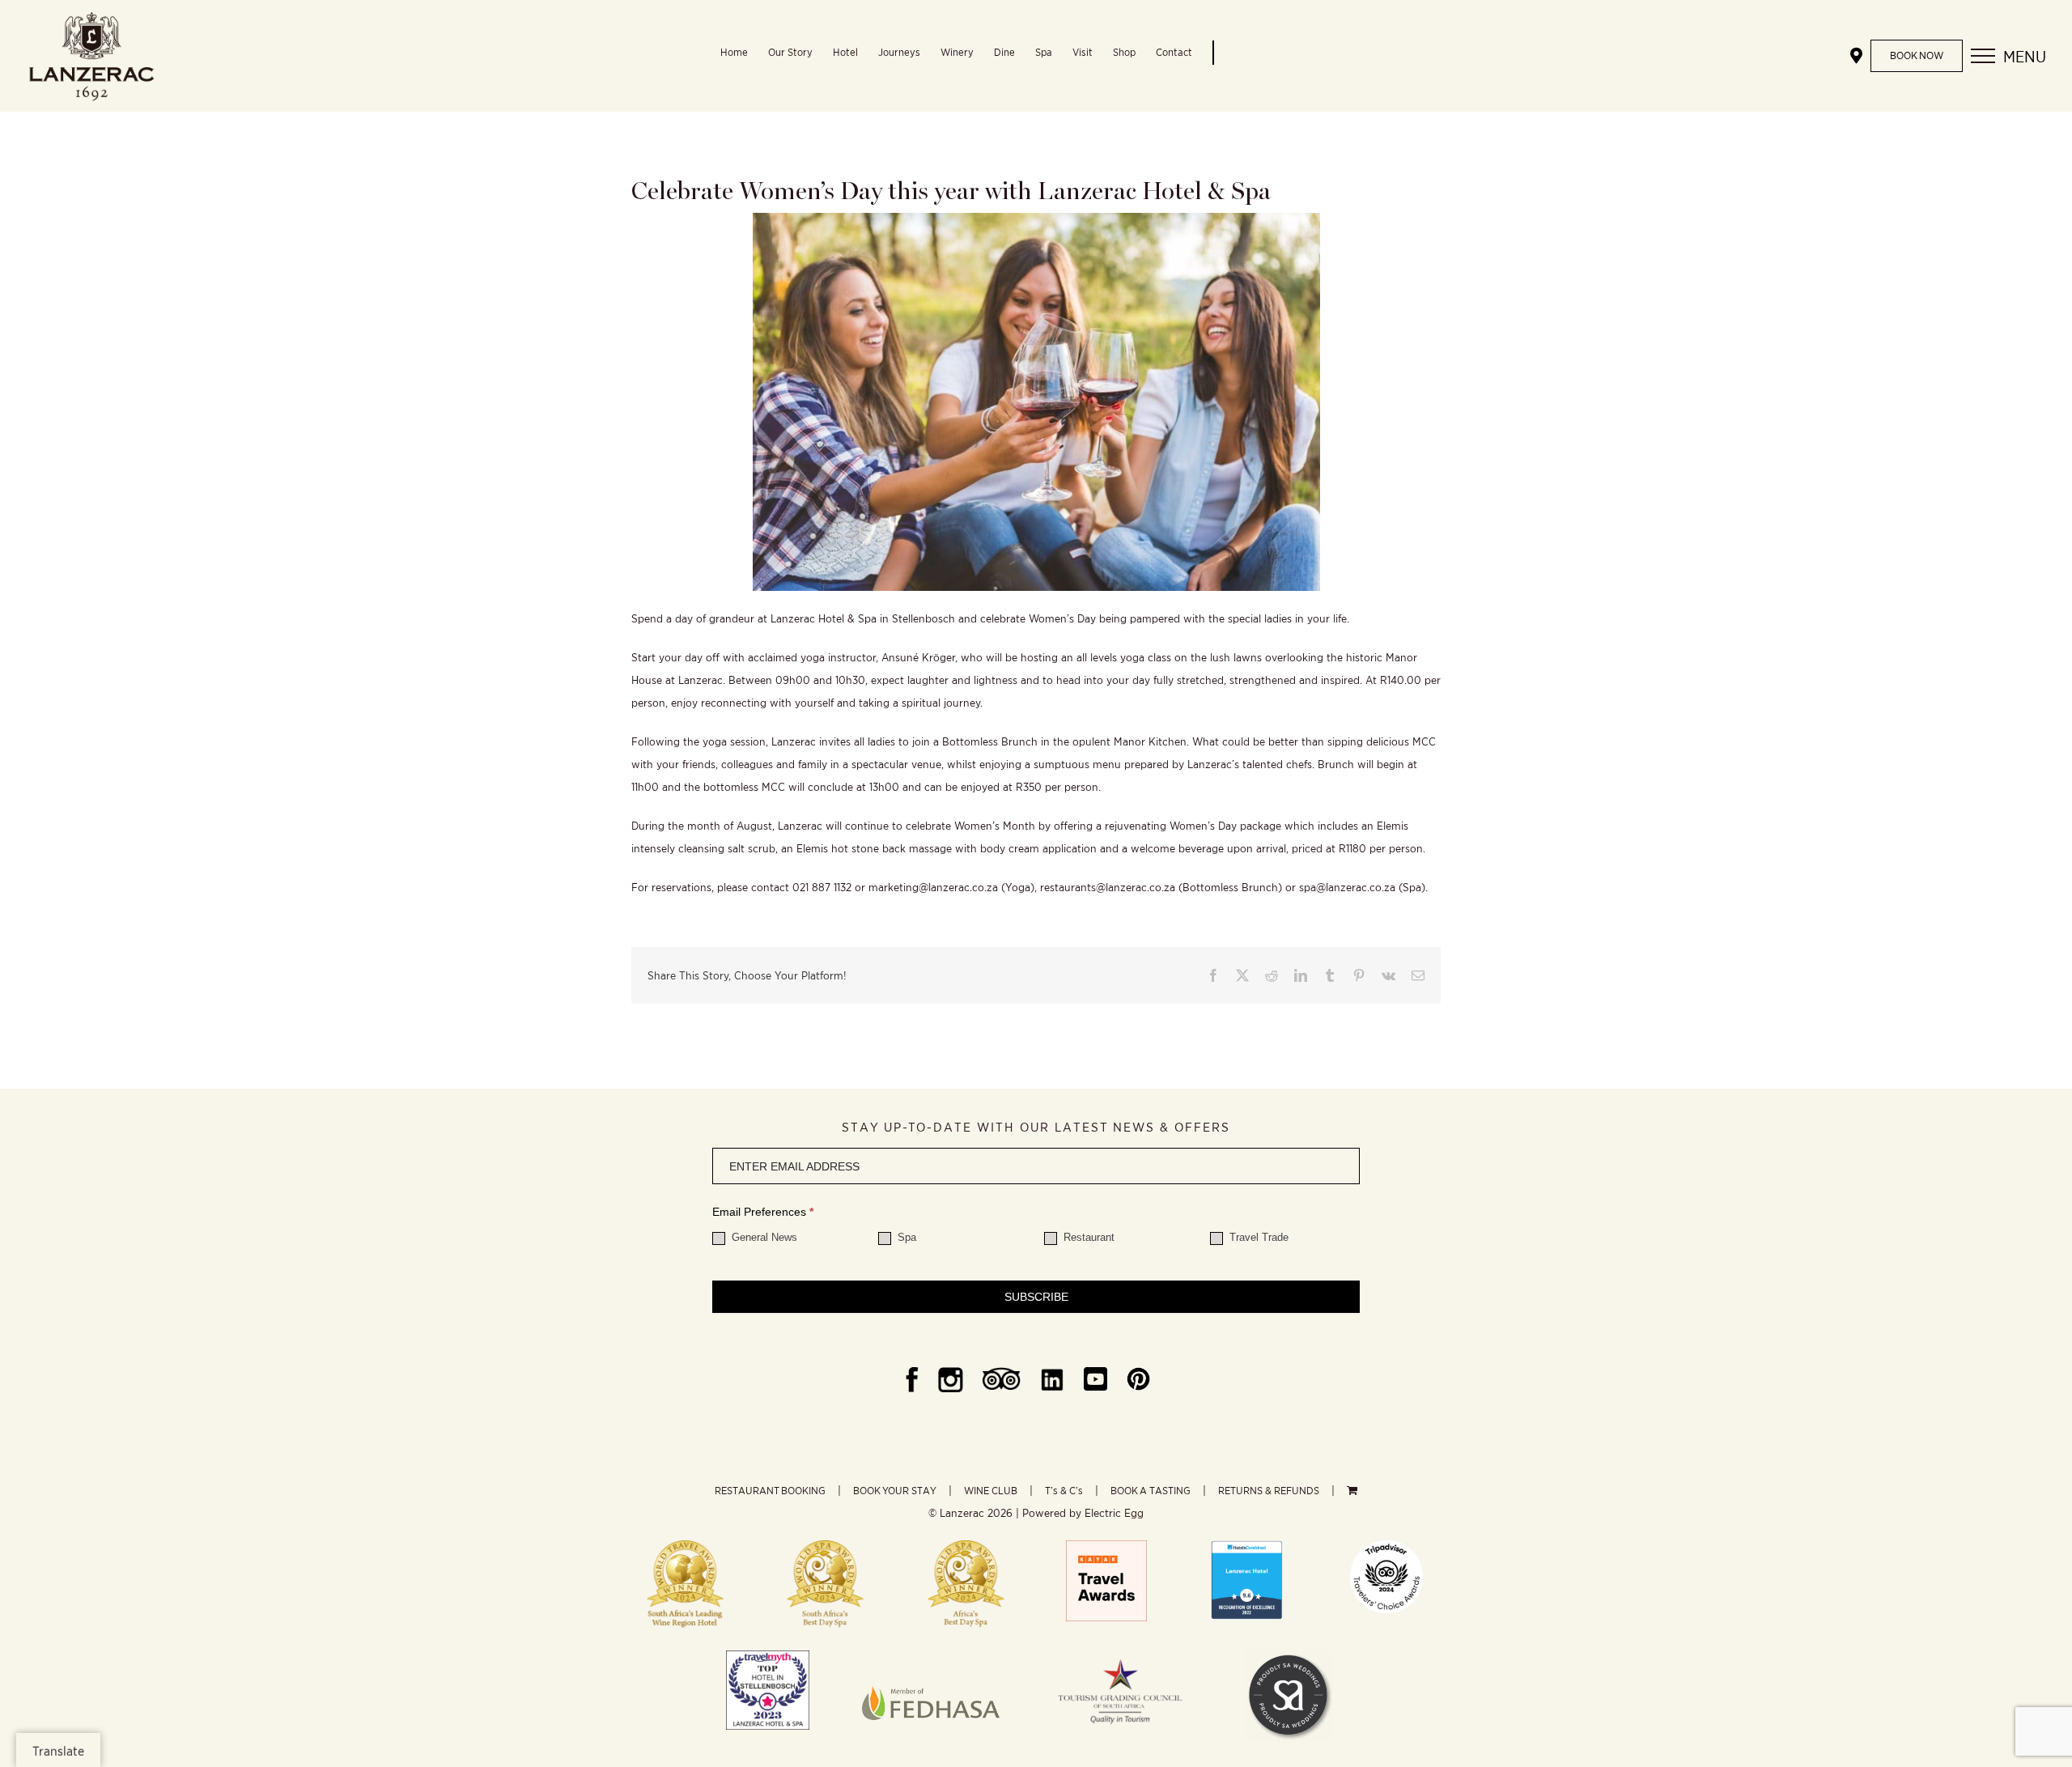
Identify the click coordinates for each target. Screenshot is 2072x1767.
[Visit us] (1856, 56)
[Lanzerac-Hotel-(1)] (1246, 1546)
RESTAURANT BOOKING (770, 1491)
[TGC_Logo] (1120, 1656)
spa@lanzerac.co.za (1347, 887)
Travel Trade (1257, 1237)
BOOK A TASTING (1151, 1491)
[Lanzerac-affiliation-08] (931, 1656)
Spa (905, 1237)
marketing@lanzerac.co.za (933, 887)
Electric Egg (1114, 1513)
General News (763, 1237)
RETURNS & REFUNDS (1269, 1491)
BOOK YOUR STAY (895, 1491)
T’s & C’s (1064, 1491)
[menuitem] (744, 56)
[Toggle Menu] (1983, 56)
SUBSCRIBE (1036, 1297)
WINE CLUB (991, 1491)
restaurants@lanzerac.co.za (1108, 887)
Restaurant (1087, 1237)
